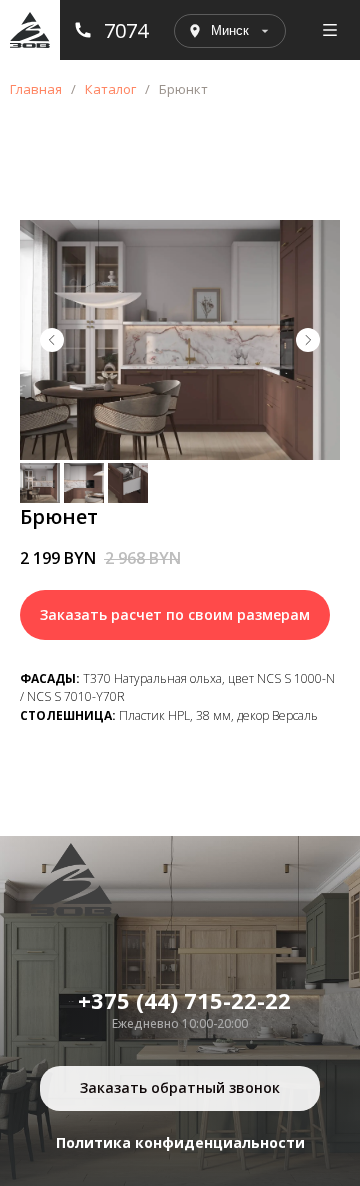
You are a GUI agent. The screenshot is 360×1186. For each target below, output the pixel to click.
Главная (36, 89)
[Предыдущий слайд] (52, 340)
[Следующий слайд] (308, 340)
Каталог (110, 89)
